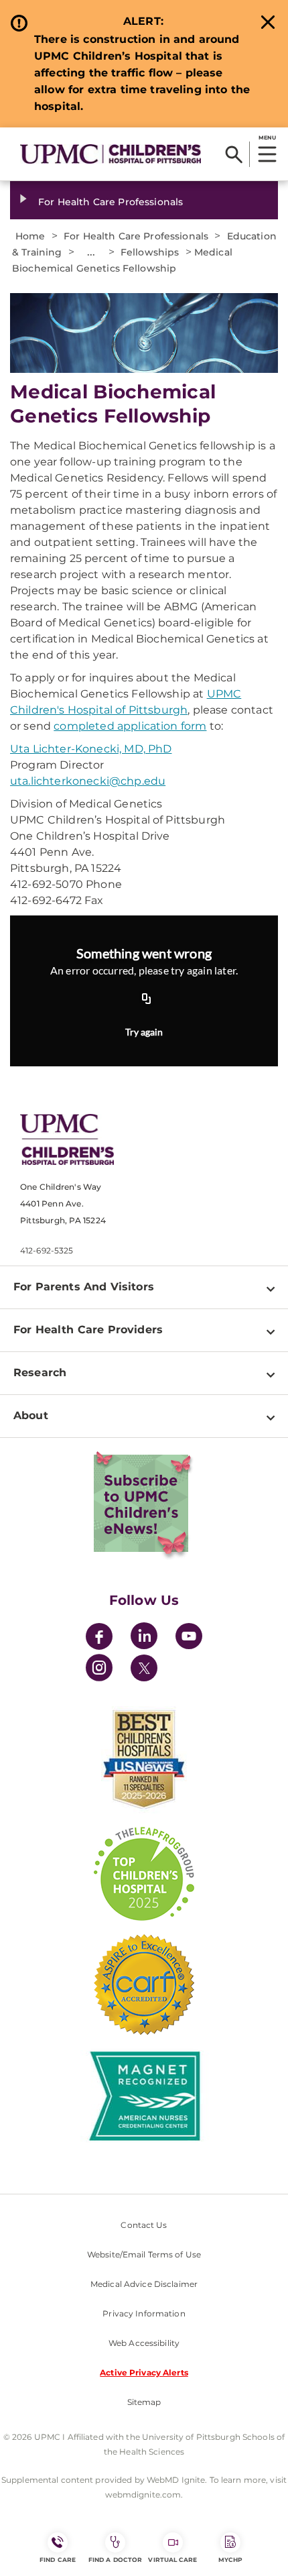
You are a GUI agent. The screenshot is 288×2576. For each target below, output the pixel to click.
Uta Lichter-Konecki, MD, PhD (91, 749)
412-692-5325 (47, 1250)
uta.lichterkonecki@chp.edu (88, 781)
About (31, 1415)
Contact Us (144, 2225)
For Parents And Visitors (84, 1287)
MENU (267, 137)
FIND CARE (58, 2560)
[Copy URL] (147, 999)
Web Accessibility (144, 2343)
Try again (144, 1032)
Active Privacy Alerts (144, 2372)
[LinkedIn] (144, 1638)
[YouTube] (189, 1638)
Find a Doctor (115, 2560)
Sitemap (144, 2402)
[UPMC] (111, 154)
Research (40, 1373)
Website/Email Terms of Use (144, 2254)
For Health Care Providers (88, 1330)
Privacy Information (144, 2313)
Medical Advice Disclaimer (144, 2284)
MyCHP (230, 2560)
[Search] (234, 154)
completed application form (130, 726)
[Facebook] (99, 1638)
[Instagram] (99, 1670)
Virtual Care (172, 2560)
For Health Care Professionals (111, 202)
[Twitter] (144, 1668)
